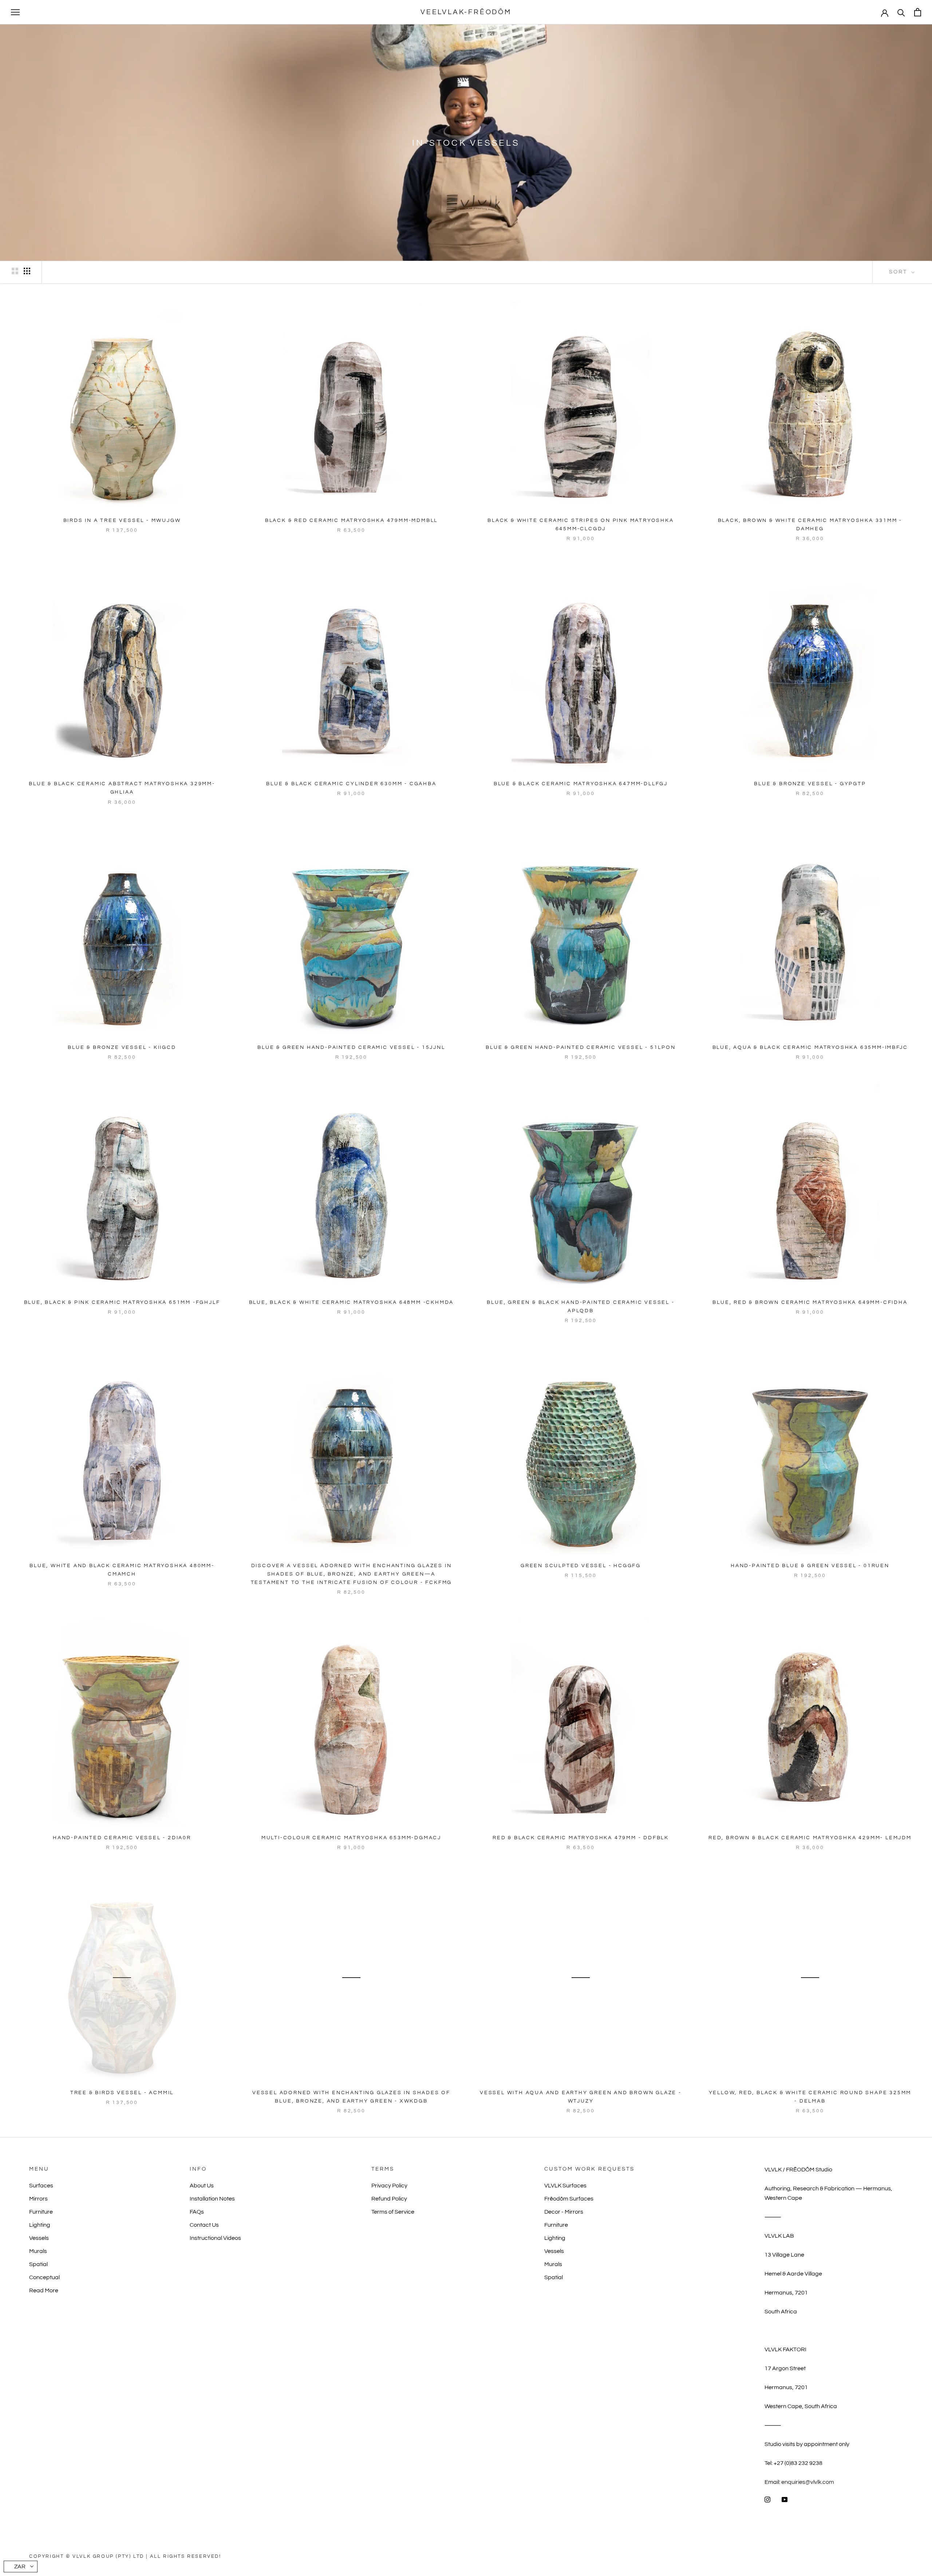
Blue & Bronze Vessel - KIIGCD (122, 1047)
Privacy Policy (389, 2186)
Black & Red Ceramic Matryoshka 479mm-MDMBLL (351, 520)
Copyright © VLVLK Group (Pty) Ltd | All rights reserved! (125, 2556)
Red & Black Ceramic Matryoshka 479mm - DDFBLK (581, 1838)
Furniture (41, 2212)
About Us (202, 2186)
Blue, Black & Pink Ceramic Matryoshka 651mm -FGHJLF (122, 1302)
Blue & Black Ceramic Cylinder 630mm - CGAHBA (351, 784)
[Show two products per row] (15, 271)
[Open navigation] (15, 12)
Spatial (38, 2264)
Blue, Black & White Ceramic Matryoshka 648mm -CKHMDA (352, 1302)
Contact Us (204, 2225)
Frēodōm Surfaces (569, 2199)
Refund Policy (389, 2199)
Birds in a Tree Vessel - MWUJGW (122, 520)
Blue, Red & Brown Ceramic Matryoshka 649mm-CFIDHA (810, 1302)
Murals (38, 2251)
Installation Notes (212, 2199)
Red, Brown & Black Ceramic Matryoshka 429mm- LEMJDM (810, 1838)
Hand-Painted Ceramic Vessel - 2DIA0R (122, 1838)
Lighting (40, 2225)
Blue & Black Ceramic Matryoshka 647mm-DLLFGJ (581, 784)
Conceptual (44, 2277)
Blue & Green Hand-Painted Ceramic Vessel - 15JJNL (351, 1047)
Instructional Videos (215, 2238)
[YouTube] (785, 2499)
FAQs (197, 2212)
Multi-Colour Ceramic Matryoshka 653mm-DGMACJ (351, 1838)
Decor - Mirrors (564, 2212)
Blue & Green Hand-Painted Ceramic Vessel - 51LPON (580, 1047)
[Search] (901, 12)
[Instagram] (767, 2499)
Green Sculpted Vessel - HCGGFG (581, 1566)
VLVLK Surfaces (565, 2186)
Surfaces (41, 2186)
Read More (44, 2290)
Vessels (39, 2238)
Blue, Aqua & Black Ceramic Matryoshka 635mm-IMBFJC (810, 1047)
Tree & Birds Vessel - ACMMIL (122, 2093)
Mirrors (38, 2199)
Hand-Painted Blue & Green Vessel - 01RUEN (810, 1566)
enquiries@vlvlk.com (808, 2482)
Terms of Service (393, 2212)
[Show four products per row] (27, 271)
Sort (899, 272)
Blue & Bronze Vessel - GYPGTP (810, 784)
